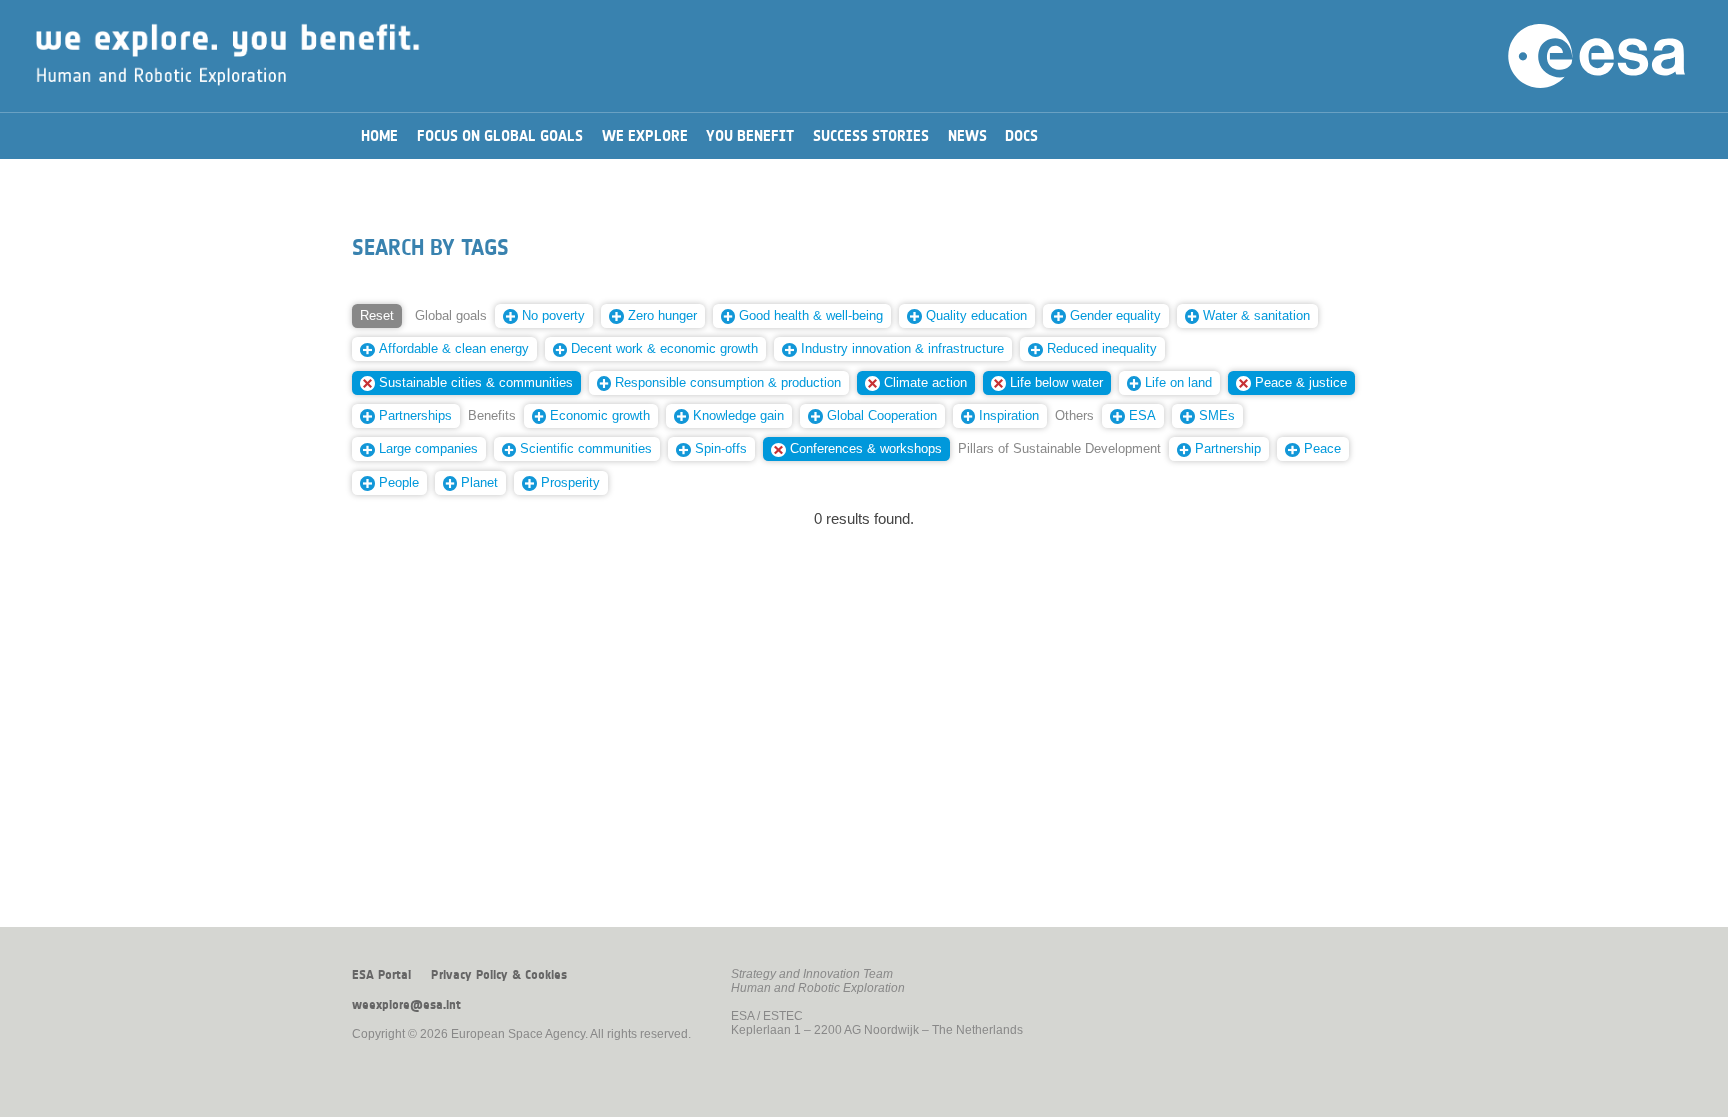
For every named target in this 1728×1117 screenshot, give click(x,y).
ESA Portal (381, 975)
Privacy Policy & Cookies (499, 975)
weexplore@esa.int (406, 1005)
